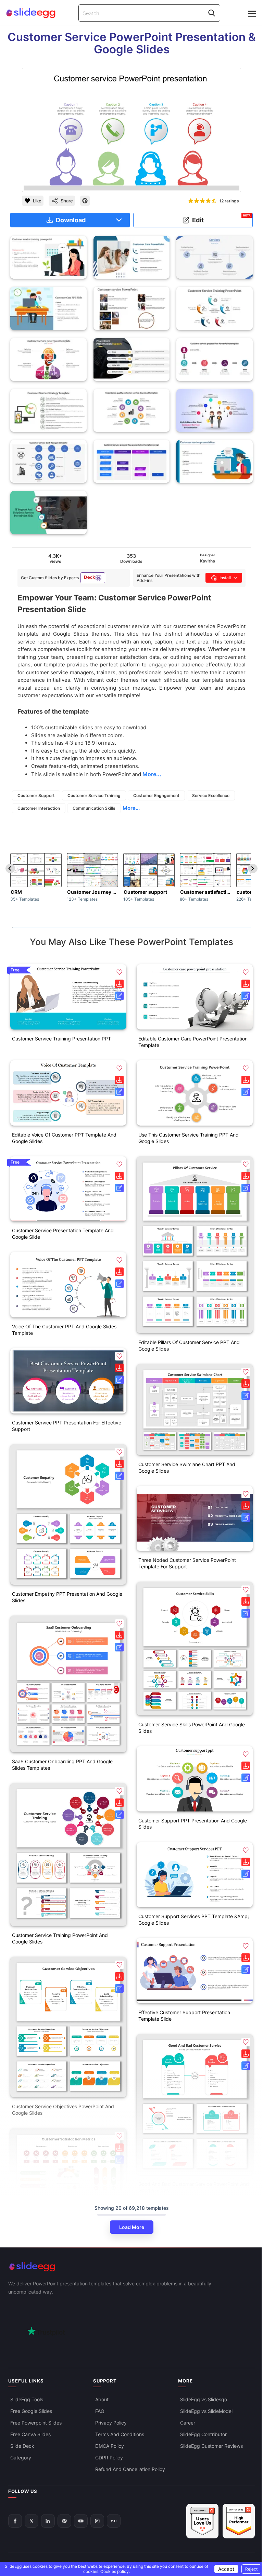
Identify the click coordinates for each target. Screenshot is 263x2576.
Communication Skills (94, 808)
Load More (132, 2227)
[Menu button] (252, 14)
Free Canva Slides (30, 2434)
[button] (119, 972)
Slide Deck (22, 2446)
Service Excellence (211, 795)
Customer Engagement (156, 795)
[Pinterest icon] (85, 201)
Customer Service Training (94, 795)
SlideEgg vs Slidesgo (204, 2399)
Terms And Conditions (120, 2434)
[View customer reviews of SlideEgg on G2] (239, 2521)
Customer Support (36, 795)
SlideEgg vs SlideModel (206, 2411)
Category (21, 2458)
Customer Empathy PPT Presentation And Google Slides (67, 1597)
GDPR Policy (109, 2458)
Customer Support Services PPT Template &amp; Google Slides (194, 1920)
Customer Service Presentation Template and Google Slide (63, 1234)
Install (225, 578)
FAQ (100, 2411)
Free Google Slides (31, 2411)
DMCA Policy (110, 2446)
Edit (222, 219)
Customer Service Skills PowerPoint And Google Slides (192, 1728)
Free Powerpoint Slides (36, 2423)
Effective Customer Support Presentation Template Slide (184, 2016)
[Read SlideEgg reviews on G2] (202, 2521)
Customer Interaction (39, 808)
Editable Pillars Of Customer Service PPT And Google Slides (189, 1345)
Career (188, 2423)
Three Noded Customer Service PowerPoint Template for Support (187, 1563)
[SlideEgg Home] (131, 2267)
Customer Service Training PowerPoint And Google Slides (60, 1938)
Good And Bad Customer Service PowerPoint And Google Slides (194, 2187)
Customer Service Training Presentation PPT (61, 1039)
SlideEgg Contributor (203, 2434)
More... (131, 808)
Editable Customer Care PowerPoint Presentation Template (193, 1042)
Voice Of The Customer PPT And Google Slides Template (64, 1330)
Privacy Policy (111, 2423)
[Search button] (212, 13)
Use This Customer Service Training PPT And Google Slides (189, 1138)
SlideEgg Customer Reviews (211, 2446)
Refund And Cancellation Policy (130, 2469)
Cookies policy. (115, 2571)
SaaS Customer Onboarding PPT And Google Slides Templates (62, 1765)
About (102, 2399)
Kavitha (208, 561)
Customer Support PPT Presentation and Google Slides (193, 1824)
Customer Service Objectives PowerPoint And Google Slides (63, 2110)
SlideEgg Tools (27, 2399)
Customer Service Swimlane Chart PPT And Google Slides (187, 1468)
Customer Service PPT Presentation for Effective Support (67, 1426)
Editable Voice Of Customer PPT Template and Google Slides (64, 1138)
